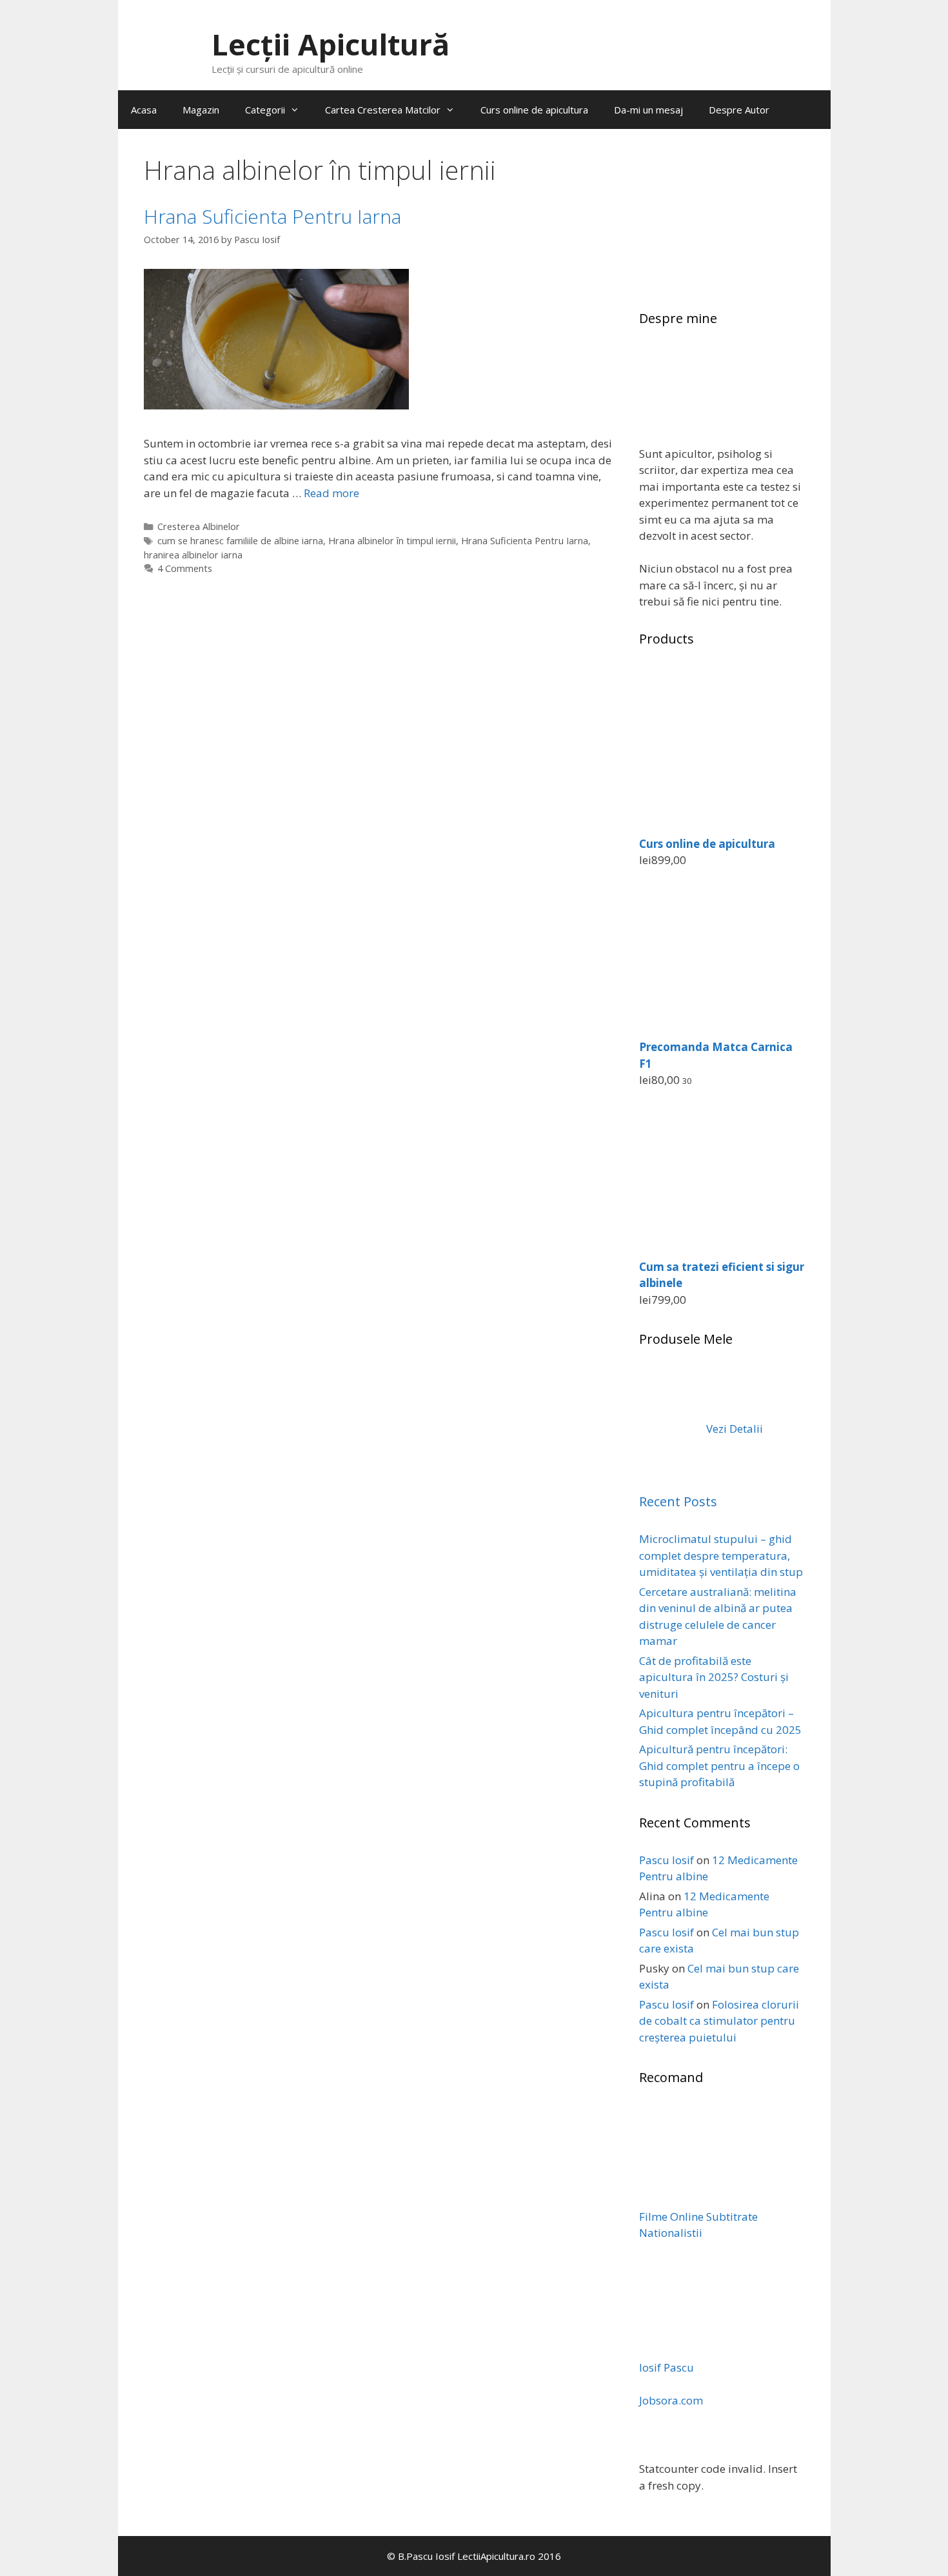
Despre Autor (739, 110)
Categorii (265, 110)
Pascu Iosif (667, 1860)
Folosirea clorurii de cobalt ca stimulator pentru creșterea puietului (719, 2021)
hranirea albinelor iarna (193, 555)
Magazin (201, 110)
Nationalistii (671, 2233)
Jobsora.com (671, 2400)
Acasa (144, 110)
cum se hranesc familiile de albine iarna (240, 541)
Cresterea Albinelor (199, 526)
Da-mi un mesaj (648, 110)
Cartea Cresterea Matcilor (383, 110)
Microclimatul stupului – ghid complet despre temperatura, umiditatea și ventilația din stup (721, 1555)
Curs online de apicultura (534, 110)
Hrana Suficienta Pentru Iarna (272, 216)
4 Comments (185, 568)
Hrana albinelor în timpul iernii (392, 541)
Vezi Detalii (733, 1429)
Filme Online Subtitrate (698, 2217)
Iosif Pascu (667, 2367)
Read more (331, 493)
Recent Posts (678, 1501)
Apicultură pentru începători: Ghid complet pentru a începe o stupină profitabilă (719, 1765)
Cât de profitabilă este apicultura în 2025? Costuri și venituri (714, 1677)
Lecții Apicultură (331, 44)
